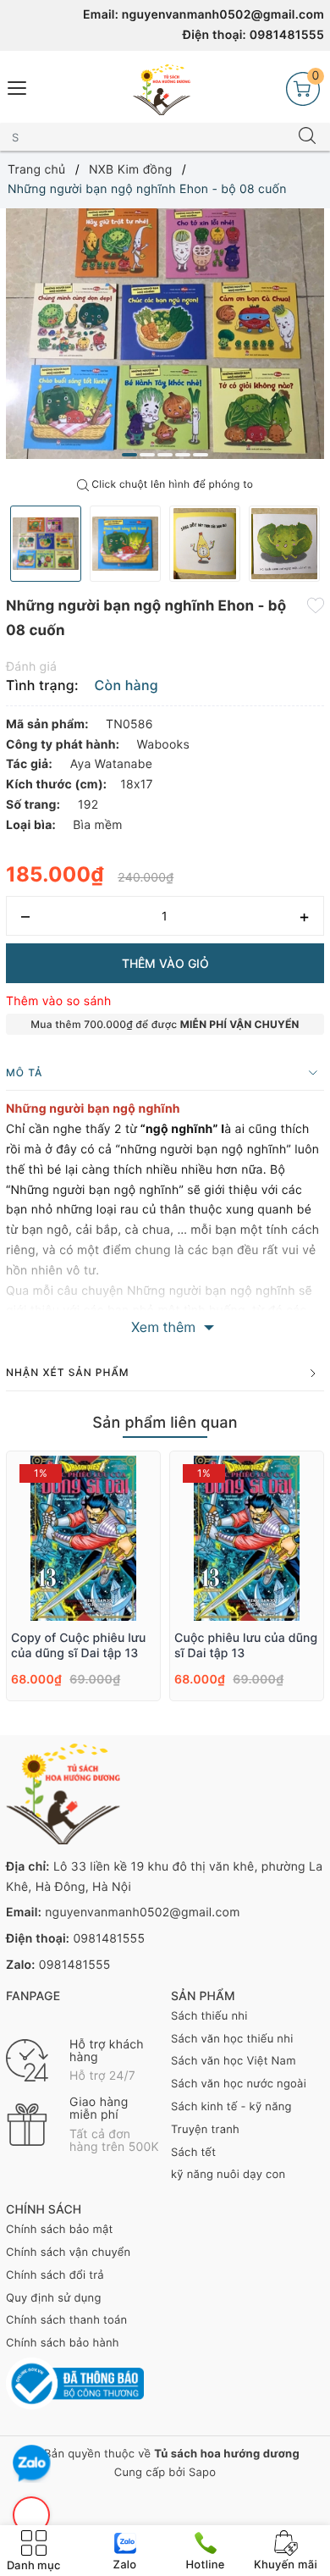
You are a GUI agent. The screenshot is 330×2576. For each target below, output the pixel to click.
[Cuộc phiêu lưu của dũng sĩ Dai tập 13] (247, 1538)
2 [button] (147, 455)
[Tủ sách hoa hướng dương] (162, 90)
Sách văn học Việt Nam (234, 2061)
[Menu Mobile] (18, 86)
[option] (165, 334)
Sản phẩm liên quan (165, 1423)
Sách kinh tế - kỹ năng (231, 2107)
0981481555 (287, 35)
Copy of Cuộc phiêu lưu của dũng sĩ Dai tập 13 (79, 1646)
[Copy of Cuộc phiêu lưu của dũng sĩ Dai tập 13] (83, 1538)
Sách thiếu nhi (209, 2016)
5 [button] (201, 455)
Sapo (202, 2473)
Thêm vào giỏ (165, 963)
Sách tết (193, 2153)
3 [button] (165, 455)
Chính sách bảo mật (60, 2230)
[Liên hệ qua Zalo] (32, 2464)
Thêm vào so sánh (59, 1001)
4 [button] (183, 455)
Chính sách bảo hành (63, 2343)
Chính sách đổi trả (55, 2275)
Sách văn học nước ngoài (239, 2084)
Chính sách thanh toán (66, 2320)
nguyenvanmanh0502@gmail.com (223, 15)
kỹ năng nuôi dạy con (228, 2175)
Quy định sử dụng (54, 2298)
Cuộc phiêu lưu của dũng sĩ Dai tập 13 (246, 1646)
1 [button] (129, 455)
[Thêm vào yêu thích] (316, 605)
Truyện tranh (205, 2130)
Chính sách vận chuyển (68, 2253)
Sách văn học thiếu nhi (232, 2039)
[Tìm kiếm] (307, 137)
